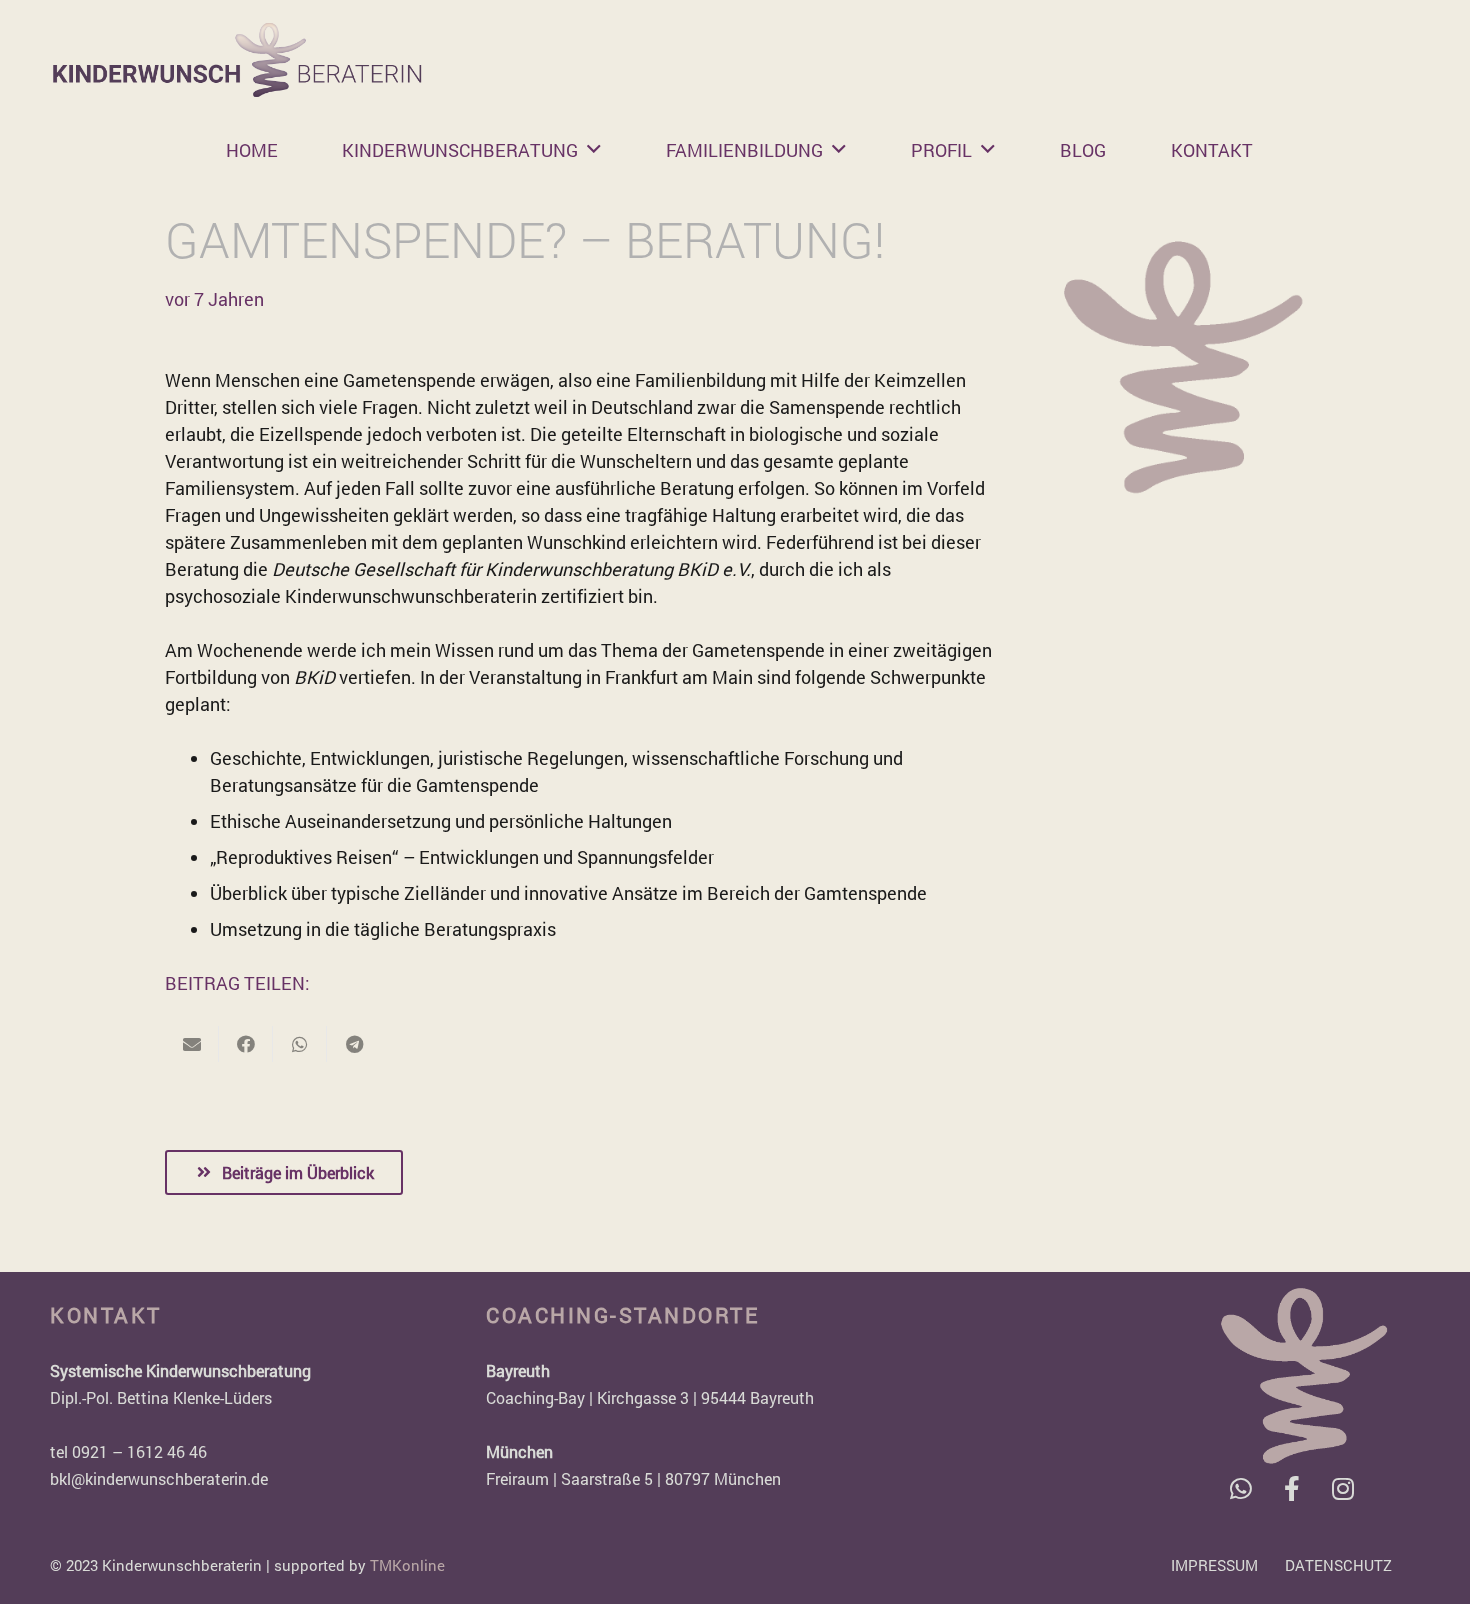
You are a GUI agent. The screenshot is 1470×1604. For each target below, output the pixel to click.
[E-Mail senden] (192, 1044)
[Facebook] (1291, 1488)
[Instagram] (1342, 1488)
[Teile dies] (246, 1044)
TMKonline (407, 1565)
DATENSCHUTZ (1338, 1565)
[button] (594, 150)
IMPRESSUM (1214, 1565)
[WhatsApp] (1240, 1488)
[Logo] (238, 60)
